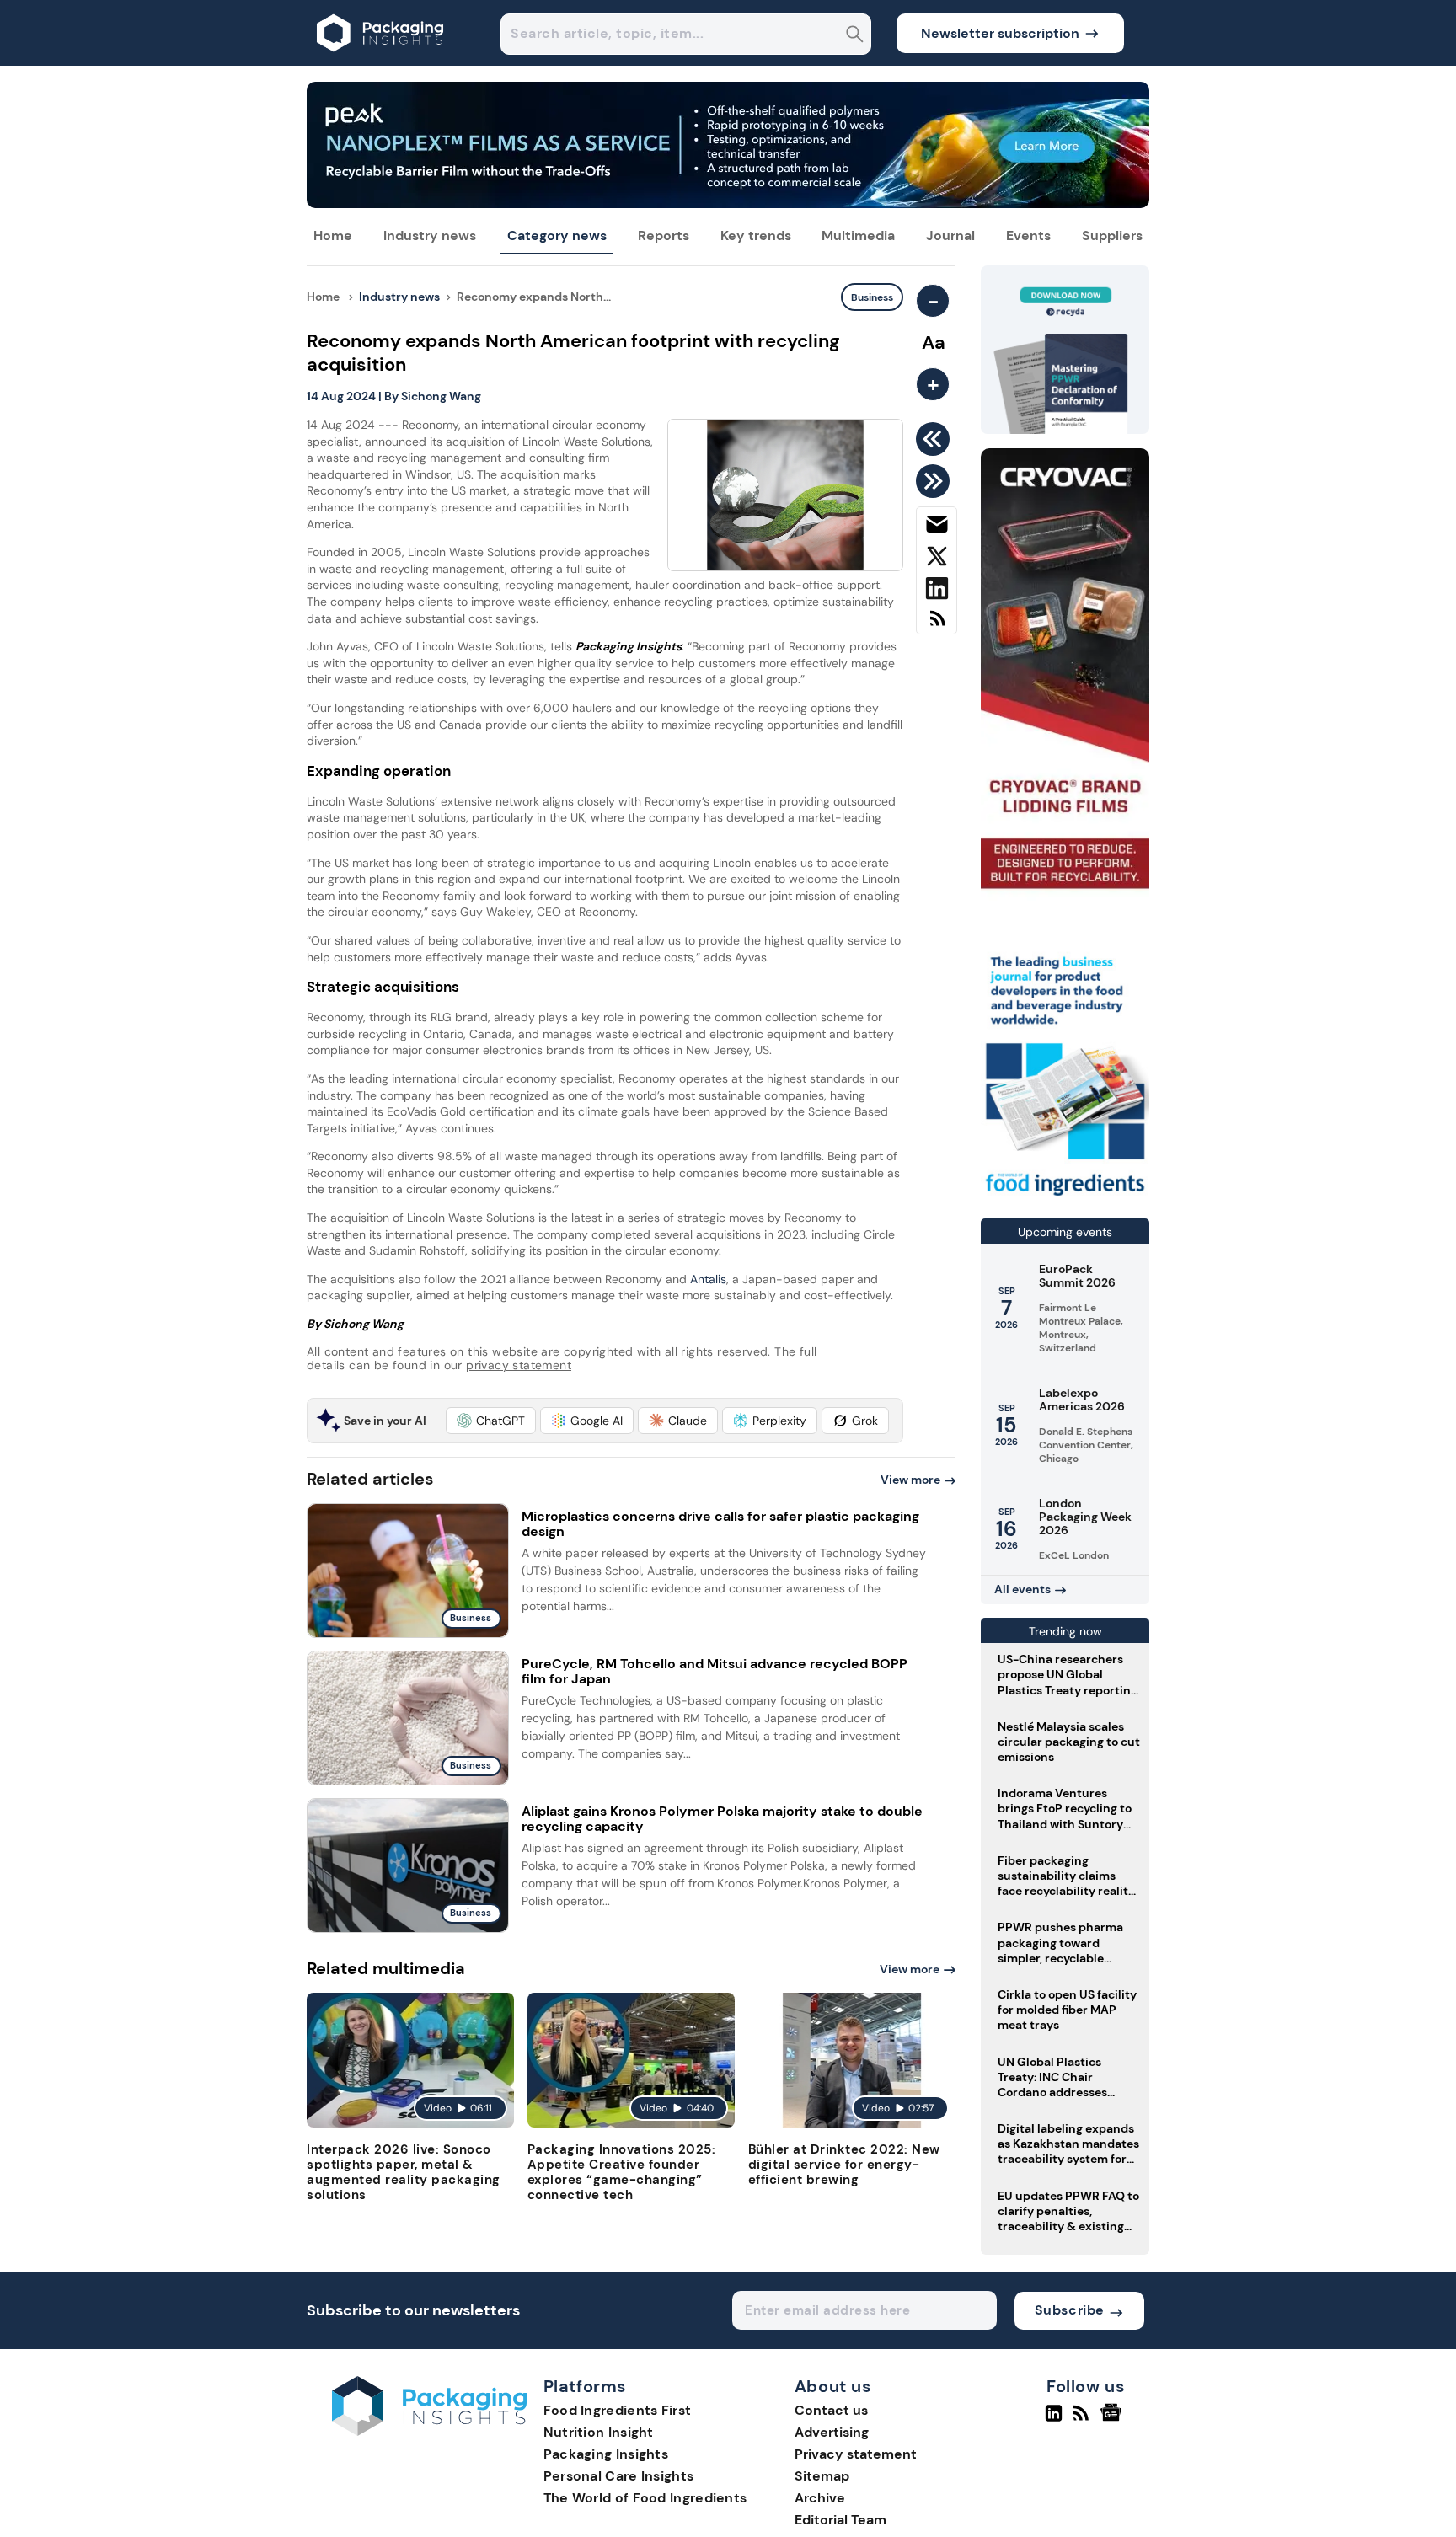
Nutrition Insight (599, 2432)
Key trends (756, 236)
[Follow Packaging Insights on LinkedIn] (1054, 2420)
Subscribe (1070, 2310)
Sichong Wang (441, 396)
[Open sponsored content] (728, 203)
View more (910, 1480)
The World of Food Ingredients (645, 2498)
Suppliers (1112, 236)
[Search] (855, 36)
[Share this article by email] (937, 527)
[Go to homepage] (429, 2431)
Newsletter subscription (1000, 33)
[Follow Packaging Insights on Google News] (1113, 2420)
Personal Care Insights (619, 2476)
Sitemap (822, 2476)
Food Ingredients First (618, 2410)
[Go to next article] (936, 481)
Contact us (831, 2410)
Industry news (430, 236)
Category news (557, 236)
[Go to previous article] (936, 439)
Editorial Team (840, 2520)
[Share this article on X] (937, 559)
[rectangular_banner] (1065, 1198)
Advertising (832, 2432)
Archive (820, 2498)
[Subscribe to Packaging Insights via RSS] (937, 625)
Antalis (708, 1279)
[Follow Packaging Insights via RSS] (1083, 2420)
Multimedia (858, 236)
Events (1028, 236)
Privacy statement (856, 2454)
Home (333, 236)
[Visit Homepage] (381, 61)
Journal (950, 236)
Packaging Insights (606, 2454)
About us (833, 2387)
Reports (664, 236)
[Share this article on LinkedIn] (937, 591)
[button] (491, 1421)
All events (1022, 1589)
